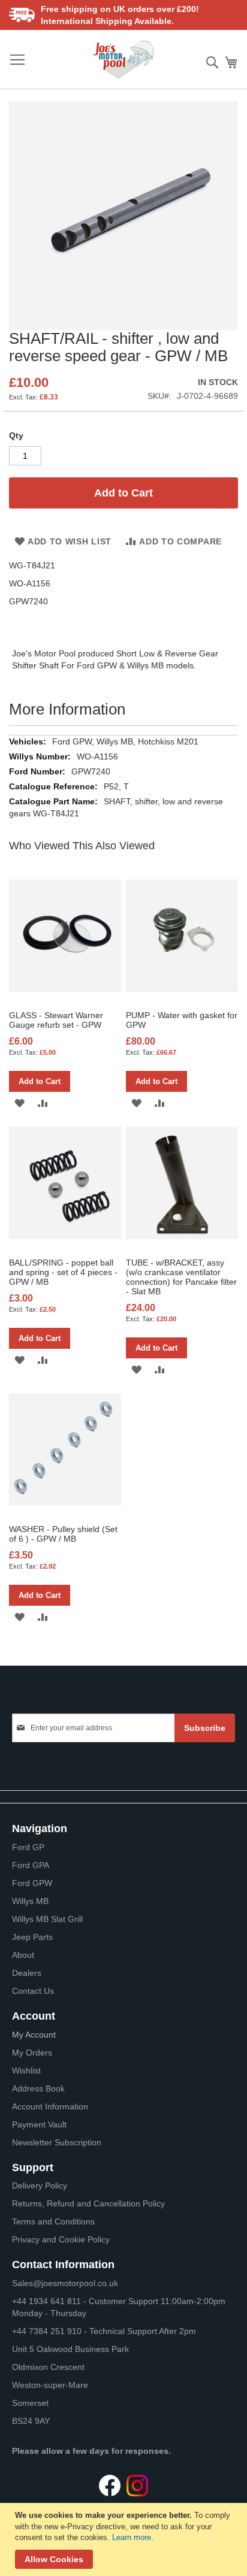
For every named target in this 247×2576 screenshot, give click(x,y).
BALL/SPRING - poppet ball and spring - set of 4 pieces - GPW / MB (63, 1272)
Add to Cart (40, 1081)
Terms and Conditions (53, 2221)
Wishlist (26, 2071)
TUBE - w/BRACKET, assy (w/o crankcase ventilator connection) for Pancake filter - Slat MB (181, 1277)
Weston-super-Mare (50, 2385)
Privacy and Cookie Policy (61, 2239)
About (23, 1955)
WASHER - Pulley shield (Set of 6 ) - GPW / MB (63, 1534)
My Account (34, 2035)
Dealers (27, 1973)
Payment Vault (39, 2124)
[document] (125, 2539)
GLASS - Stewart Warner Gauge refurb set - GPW (56, 1020)
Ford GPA (31, 1865)
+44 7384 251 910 (47, 2331)
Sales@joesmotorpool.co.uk (65, 2283)
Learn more (132, 2537)
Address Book (38, 2088)
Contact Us (33, 1991)
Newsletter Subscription (57, 2142)
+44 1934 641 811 (48, 2301)
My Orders (32, 2053)
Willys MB (30, 1901)
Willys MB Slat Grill (47, 1919)
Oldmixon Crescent (48, 2367)
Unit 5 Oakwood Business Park (70, 2349)
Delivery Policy (40, 2185)
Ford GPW (32, 1883)
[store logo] (123, 60)
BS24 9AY (31, 2421)
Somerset (30, 2403)
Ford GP (28, 1847)
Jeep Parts (32, 1937)
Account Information (50, 2106)
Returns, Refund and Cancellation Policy (88, 2203)
